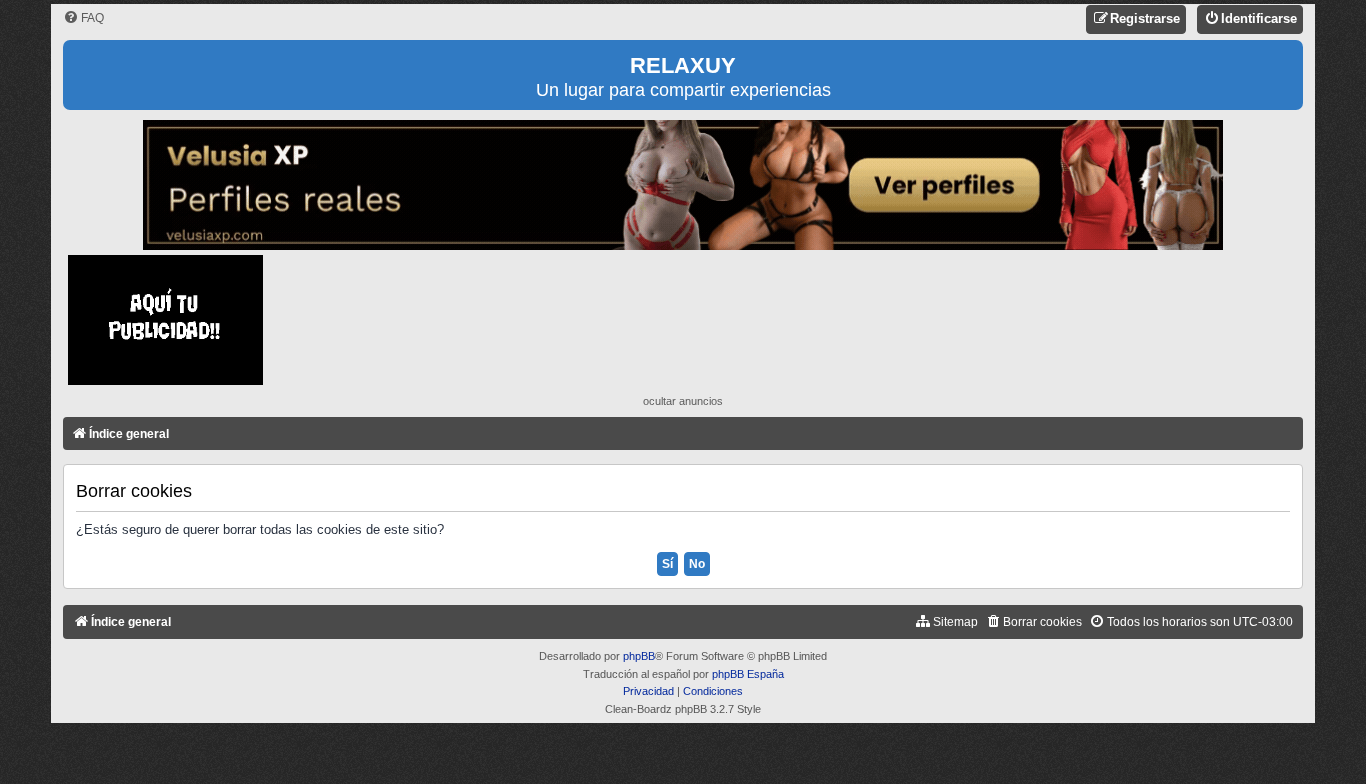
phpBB (639, 656)
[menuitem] (83, 18)
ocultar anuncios (683, 401)
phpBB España (748, 674)
